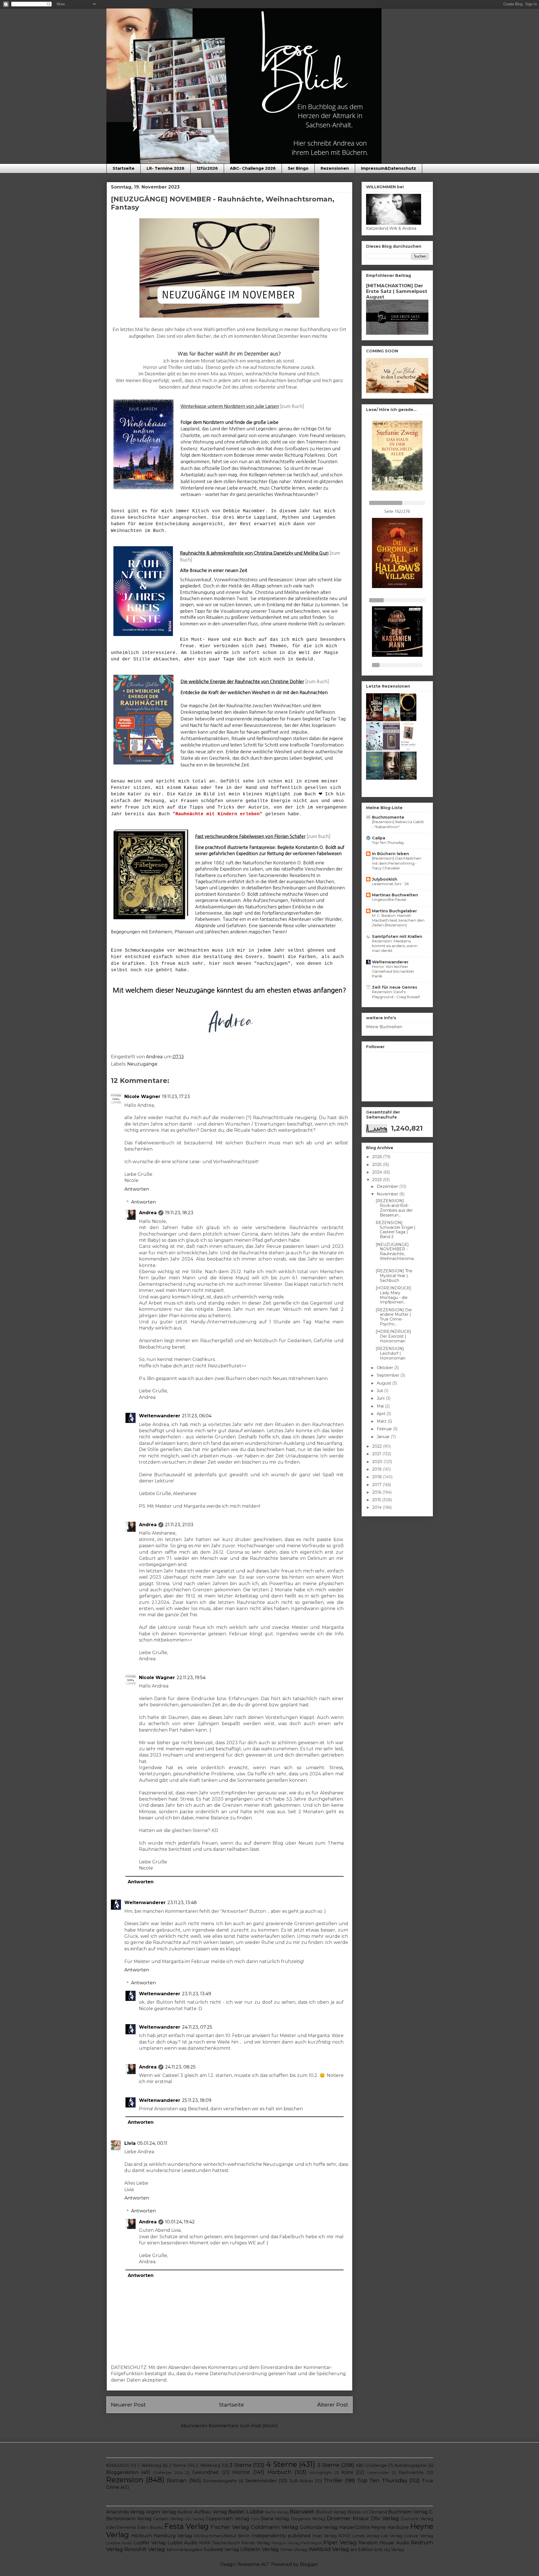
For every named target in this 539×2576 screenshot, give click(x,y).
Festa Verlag (186, 2526)
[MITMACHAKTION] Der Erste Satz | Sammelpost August (397, 291)
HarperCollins (354, 2527)
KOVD (344, 2536)
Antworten (137, 1189)
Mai (381, 1406)
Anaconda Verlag (125, 2512)
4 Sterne (282, 2464)
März (382, 1421)
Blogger (309, 2564)
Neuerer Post (128, 2405)
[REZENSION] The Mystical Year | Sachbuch (394, 1276)
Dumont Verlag (417, 2519)
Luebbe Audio (119, 2543)
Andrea (148, 1213)
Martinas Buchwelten (395, 895)
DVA (255, 2519)
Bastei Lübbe (246, 2511)
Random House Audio (384, 2543)
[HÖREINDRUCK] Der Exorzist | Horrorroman (393, 1336)
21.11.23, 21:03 (179, 1525)
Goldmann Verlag (274, 2527)
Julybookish (385, 879)
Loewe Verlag (419, 2536)
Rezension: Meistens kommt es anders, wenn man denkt (395, 946)
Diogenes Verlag (308, 2519)
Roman (177, 2480)
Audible (185, 2512)
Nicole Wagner (142, 1097)
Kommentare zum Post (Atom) (243, 2426)
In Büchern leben (390, 854)
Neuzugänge (142, 1064)
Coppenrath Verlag (228, 2519)
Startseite (124, 168)
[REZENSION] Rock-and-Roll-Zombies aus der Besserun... (394, 1208)
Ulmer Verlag (294, 2550)
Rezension (125, 2480)
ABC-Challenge (371, 2465)
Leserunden (378, 2473)
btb (379, 2550)
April (382, 1414)
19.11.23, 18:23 (179, 1213)
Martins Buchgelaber (394, 911)
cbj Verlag (394, 2550)
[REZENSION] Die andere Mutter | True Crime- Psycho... (394, 1317)
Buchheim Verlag (408, 2512)
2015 (377, 1500)
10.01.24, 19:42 (180, 2222)
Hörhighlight (321, 2473)
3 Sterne (240, 2465)
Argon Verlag (161, 2512)
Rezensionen (335, 168)
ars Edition (362, 2549)
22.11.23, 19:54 (191, 1678)
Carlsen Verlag (168, 2519)
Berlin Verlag (277, 2512)
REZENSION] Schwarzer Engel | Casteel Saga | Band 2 (396, 1230)
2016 (377, 1492)
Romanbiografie (220, 2481)
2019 (377, 1469)
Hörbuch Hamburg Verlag (162, 2536)
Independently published (281, 2536)
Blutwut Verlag (331, 2512)
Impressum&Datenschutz (389, 168)
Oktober (385, 1368)
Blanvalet (302, 2511)
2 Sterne (178, 2465)
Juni (381, 1398)
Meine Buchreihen (384, 1027)
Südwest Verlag (221, 2549)
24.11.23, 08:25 (180, 2067)
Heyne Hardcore (390, 2527)
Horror (241, 2472)
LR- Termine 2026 (165, 168)
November (388, 1194)
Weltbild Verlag (329, 2549)
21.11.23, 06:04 (197, 1416)
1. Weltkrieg (149, 2465)
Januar (384, 1437)
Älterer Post (333, 2405)
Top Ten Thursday (388, 842)
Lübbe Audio (182, 2543)
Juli (380, 1391)
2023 (378, 1180)
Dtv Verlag (385, 2518)
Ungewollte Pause (389, 899)
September (389, 1375)
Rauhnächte (411, 2472)
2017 (377, 1485)
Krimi (347, 2472)
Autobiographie (411, 2465)
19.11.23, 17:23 (176, 1097)
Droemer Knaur (348, 2518)
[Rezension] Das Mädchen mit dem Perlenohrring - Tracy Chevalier (397, 863)
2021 (377, 1454)
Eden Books (150, 2527)
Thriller (333, 2480)
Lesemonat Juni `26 (390, 884)
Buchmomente (388, 817)
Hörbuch (279, 2472)
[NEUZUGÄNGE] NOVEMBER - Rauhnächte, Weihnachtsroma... (395, 1254)
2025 (377, 1165)
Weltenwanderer (160, 1416)
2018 (378, 1477)
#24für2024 (118, 2465)
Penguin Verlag (286, 2543)
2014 (377, 1507)
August (384, 1383)
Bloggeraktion (122, 2472)
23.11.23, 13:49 (197, 1994)
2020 (378, 1462)
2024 (378, 1172)
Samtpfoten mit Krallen (397, 936)
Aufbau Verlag (211, 2512)
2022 (378, 1446)
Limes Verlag (366, 2536)
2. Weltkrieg (208, 2465)
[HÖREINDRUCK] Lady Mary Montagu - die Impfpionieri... (393, 1295)
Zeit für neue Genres (395, 987)
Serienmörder (261, 2481)
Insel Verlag (324, 2536)
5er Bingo (298, 168)
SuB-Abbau (301, 2481)
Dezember (388, 1186)
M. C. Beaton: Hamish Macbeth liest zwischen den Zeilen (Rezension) (398, 920)
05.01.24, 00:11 (152, 2143)
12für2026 (207, 168)
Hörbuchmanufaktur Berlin (222, 2536)
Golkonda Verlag (319, 2527)
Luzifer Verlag (150, 2543)
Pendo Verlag (256, 2543)
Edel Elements (121, 2527)
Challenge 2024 (168, 2473)
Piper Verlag (340, 2542)
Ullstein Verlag (260, 2549)
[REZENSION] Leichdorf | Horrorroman (390, 1353)
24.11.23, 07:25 (197, 2027)
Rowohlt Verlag (145, 2549)
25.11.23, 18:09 (197, 2100)
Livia (130, 2143)
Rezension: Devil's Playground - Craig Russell (396, 994)
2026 (378, 1157)
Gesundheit (206, 2472)
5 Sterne (329, 2465)
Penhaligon (312, 2543)
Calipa (379, 838)
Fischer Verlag (230, 2527)
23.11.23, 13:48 (182, 1903)
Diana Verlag (275, 2519)
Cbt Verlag (195, 2519)
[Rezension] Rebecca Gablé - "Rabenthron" (398, 824)
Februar (385, 1429)
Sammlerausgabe (184, 2550)
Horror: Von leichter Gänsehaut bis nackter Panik (393, 971)
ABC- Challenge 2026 (253, 168)
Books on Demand (367, 2512)
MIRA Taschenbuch (219, 2543)
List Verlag (392, 2536)
